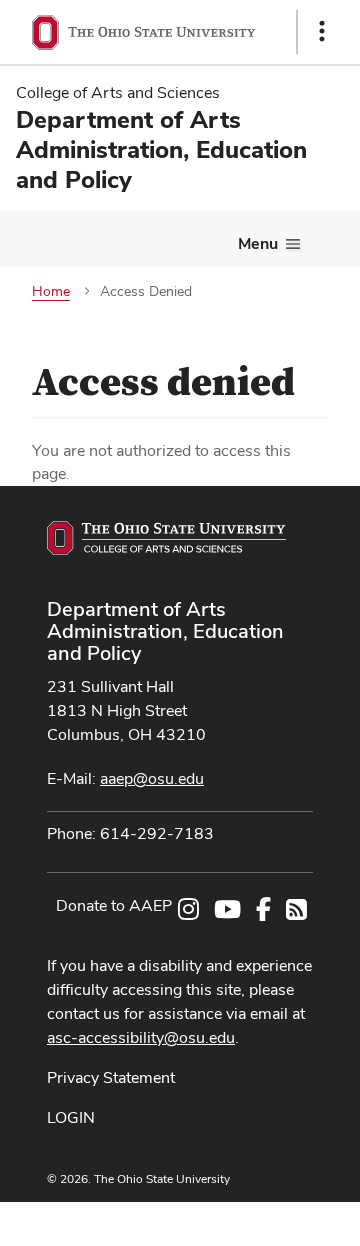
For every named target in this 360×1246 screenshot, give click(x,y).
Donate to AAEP (114, 905)
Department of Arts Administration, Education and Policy (165, 631)
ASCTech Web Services (251, 1219)
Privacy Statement (111, 1077)
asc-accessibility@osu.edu (141, 1037)
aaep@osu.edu (152, 778)
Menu (258, 243)
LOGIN (71, 1117)
